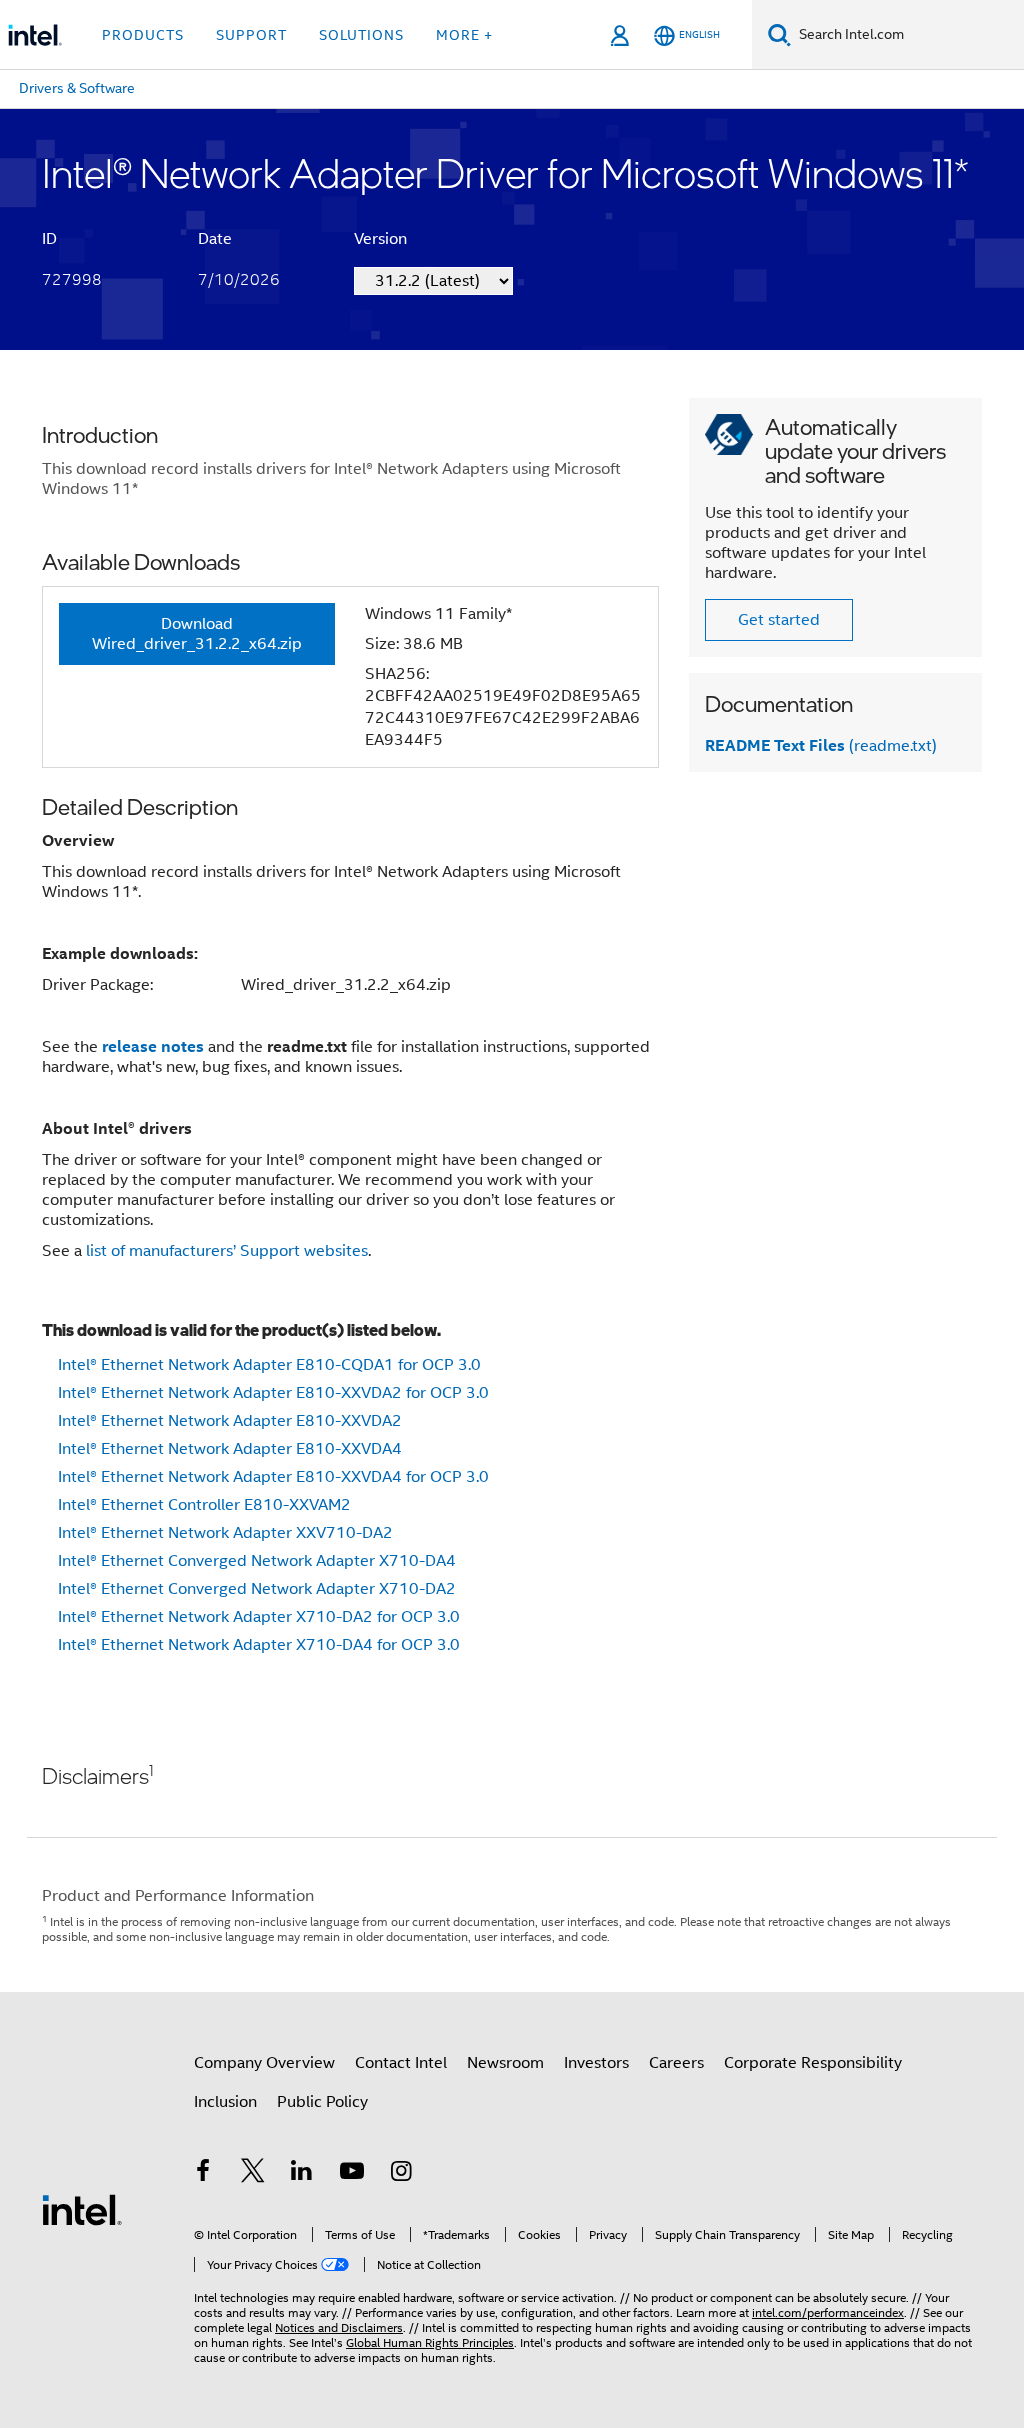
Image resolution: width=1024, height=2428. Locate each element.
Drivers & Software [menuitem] (77, 88)
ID (49, 239)
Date (215, 239)
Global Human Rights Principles (430, 2342)
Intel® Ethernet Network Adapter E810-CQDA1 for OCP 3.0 (269, 1365)
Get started (779, 620)
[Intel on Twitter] (253, 2174)
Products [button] (143, 35)
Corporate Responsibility (813, 2063)
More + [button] (464, 35)
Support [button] (251, 35)
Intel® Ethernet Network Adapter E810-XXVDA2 (230, 1421)
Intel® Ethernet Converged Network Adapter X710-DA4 (257, 1561)
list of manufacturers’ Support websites (227, 1251)
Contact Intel (401, 2063)
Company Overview (264, 2063)
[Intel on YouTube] (352, 2174)
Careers (676, 2063)
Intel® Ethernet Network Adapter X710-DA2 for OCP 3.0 (259, 1617)
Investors (596, 2063)
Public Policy (322, 2102)
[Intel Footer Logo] (82, 2209)
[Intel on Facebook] (203, 2174)
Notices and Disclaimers (339, 2327)
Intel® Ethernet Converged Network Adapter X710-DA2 (257, 1589)
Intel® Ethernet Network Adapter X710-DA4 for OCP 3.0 (259, 1645)
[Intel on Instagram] (401, 2174)
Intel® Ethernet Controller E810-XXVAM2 (204, 1505)
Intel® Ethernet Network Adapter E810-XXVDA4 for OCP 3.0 (273, 1477)
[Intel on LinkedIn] (302, 2174)
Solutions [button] (361, 35)
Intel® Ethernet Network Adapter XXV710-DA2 (225, 1533)
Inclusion (225, 2102)
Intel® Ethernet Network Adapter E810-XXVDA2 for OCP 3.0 (273, 1393)
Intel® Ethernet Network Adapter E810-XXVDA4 (230, 1449)
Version (380, 239)
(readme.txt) (821, 746)
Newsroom (505, 2063)
